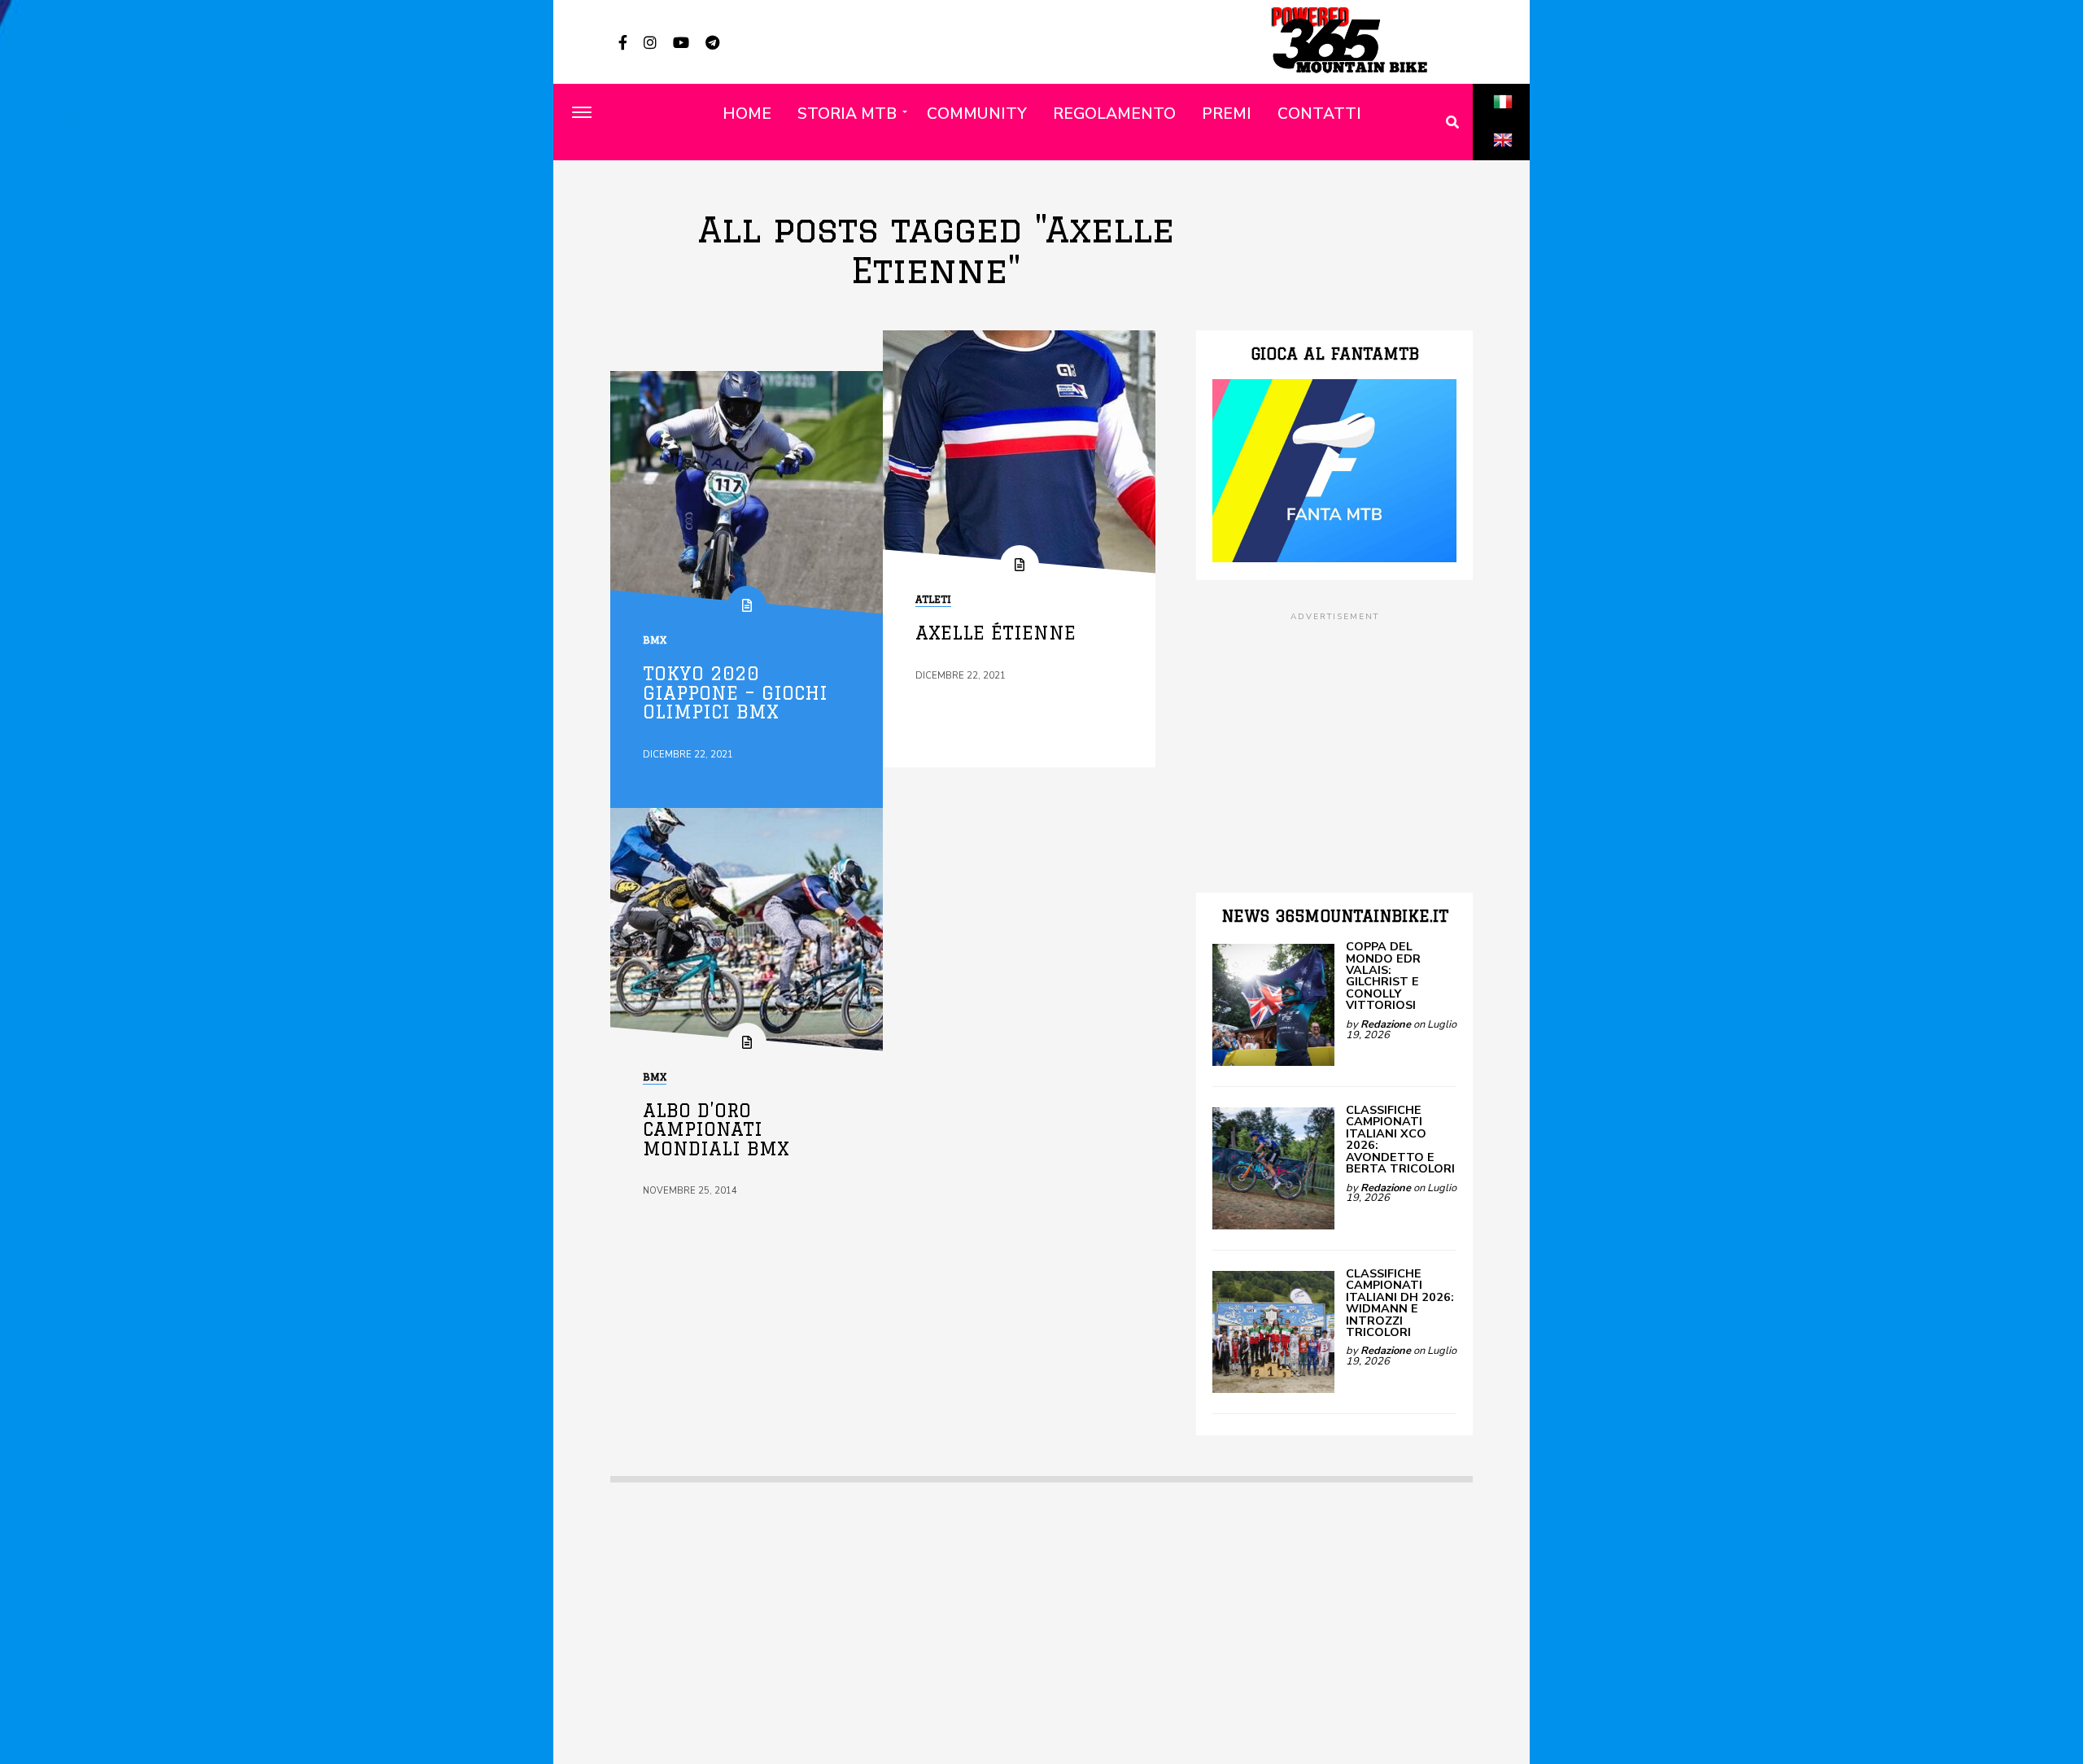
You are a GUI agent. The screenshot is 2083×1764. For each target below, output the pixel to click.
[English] (1503, 158)
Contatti (1319, 114)
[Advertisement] (1334, 738)
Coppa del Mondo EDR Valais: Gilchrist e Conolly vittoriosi (1383, 976)
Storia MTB (847, 114)
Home (747, 114)
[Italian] (1503, 120)
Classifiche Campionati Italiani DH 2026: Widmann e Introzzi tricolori (1400, 1303)
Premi (1227, 114)
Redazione (1386, 1024)
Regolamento (1114, 114)
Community (977, 114)
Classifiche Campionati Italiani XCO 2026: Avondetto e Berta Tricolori (1400, 1139)
